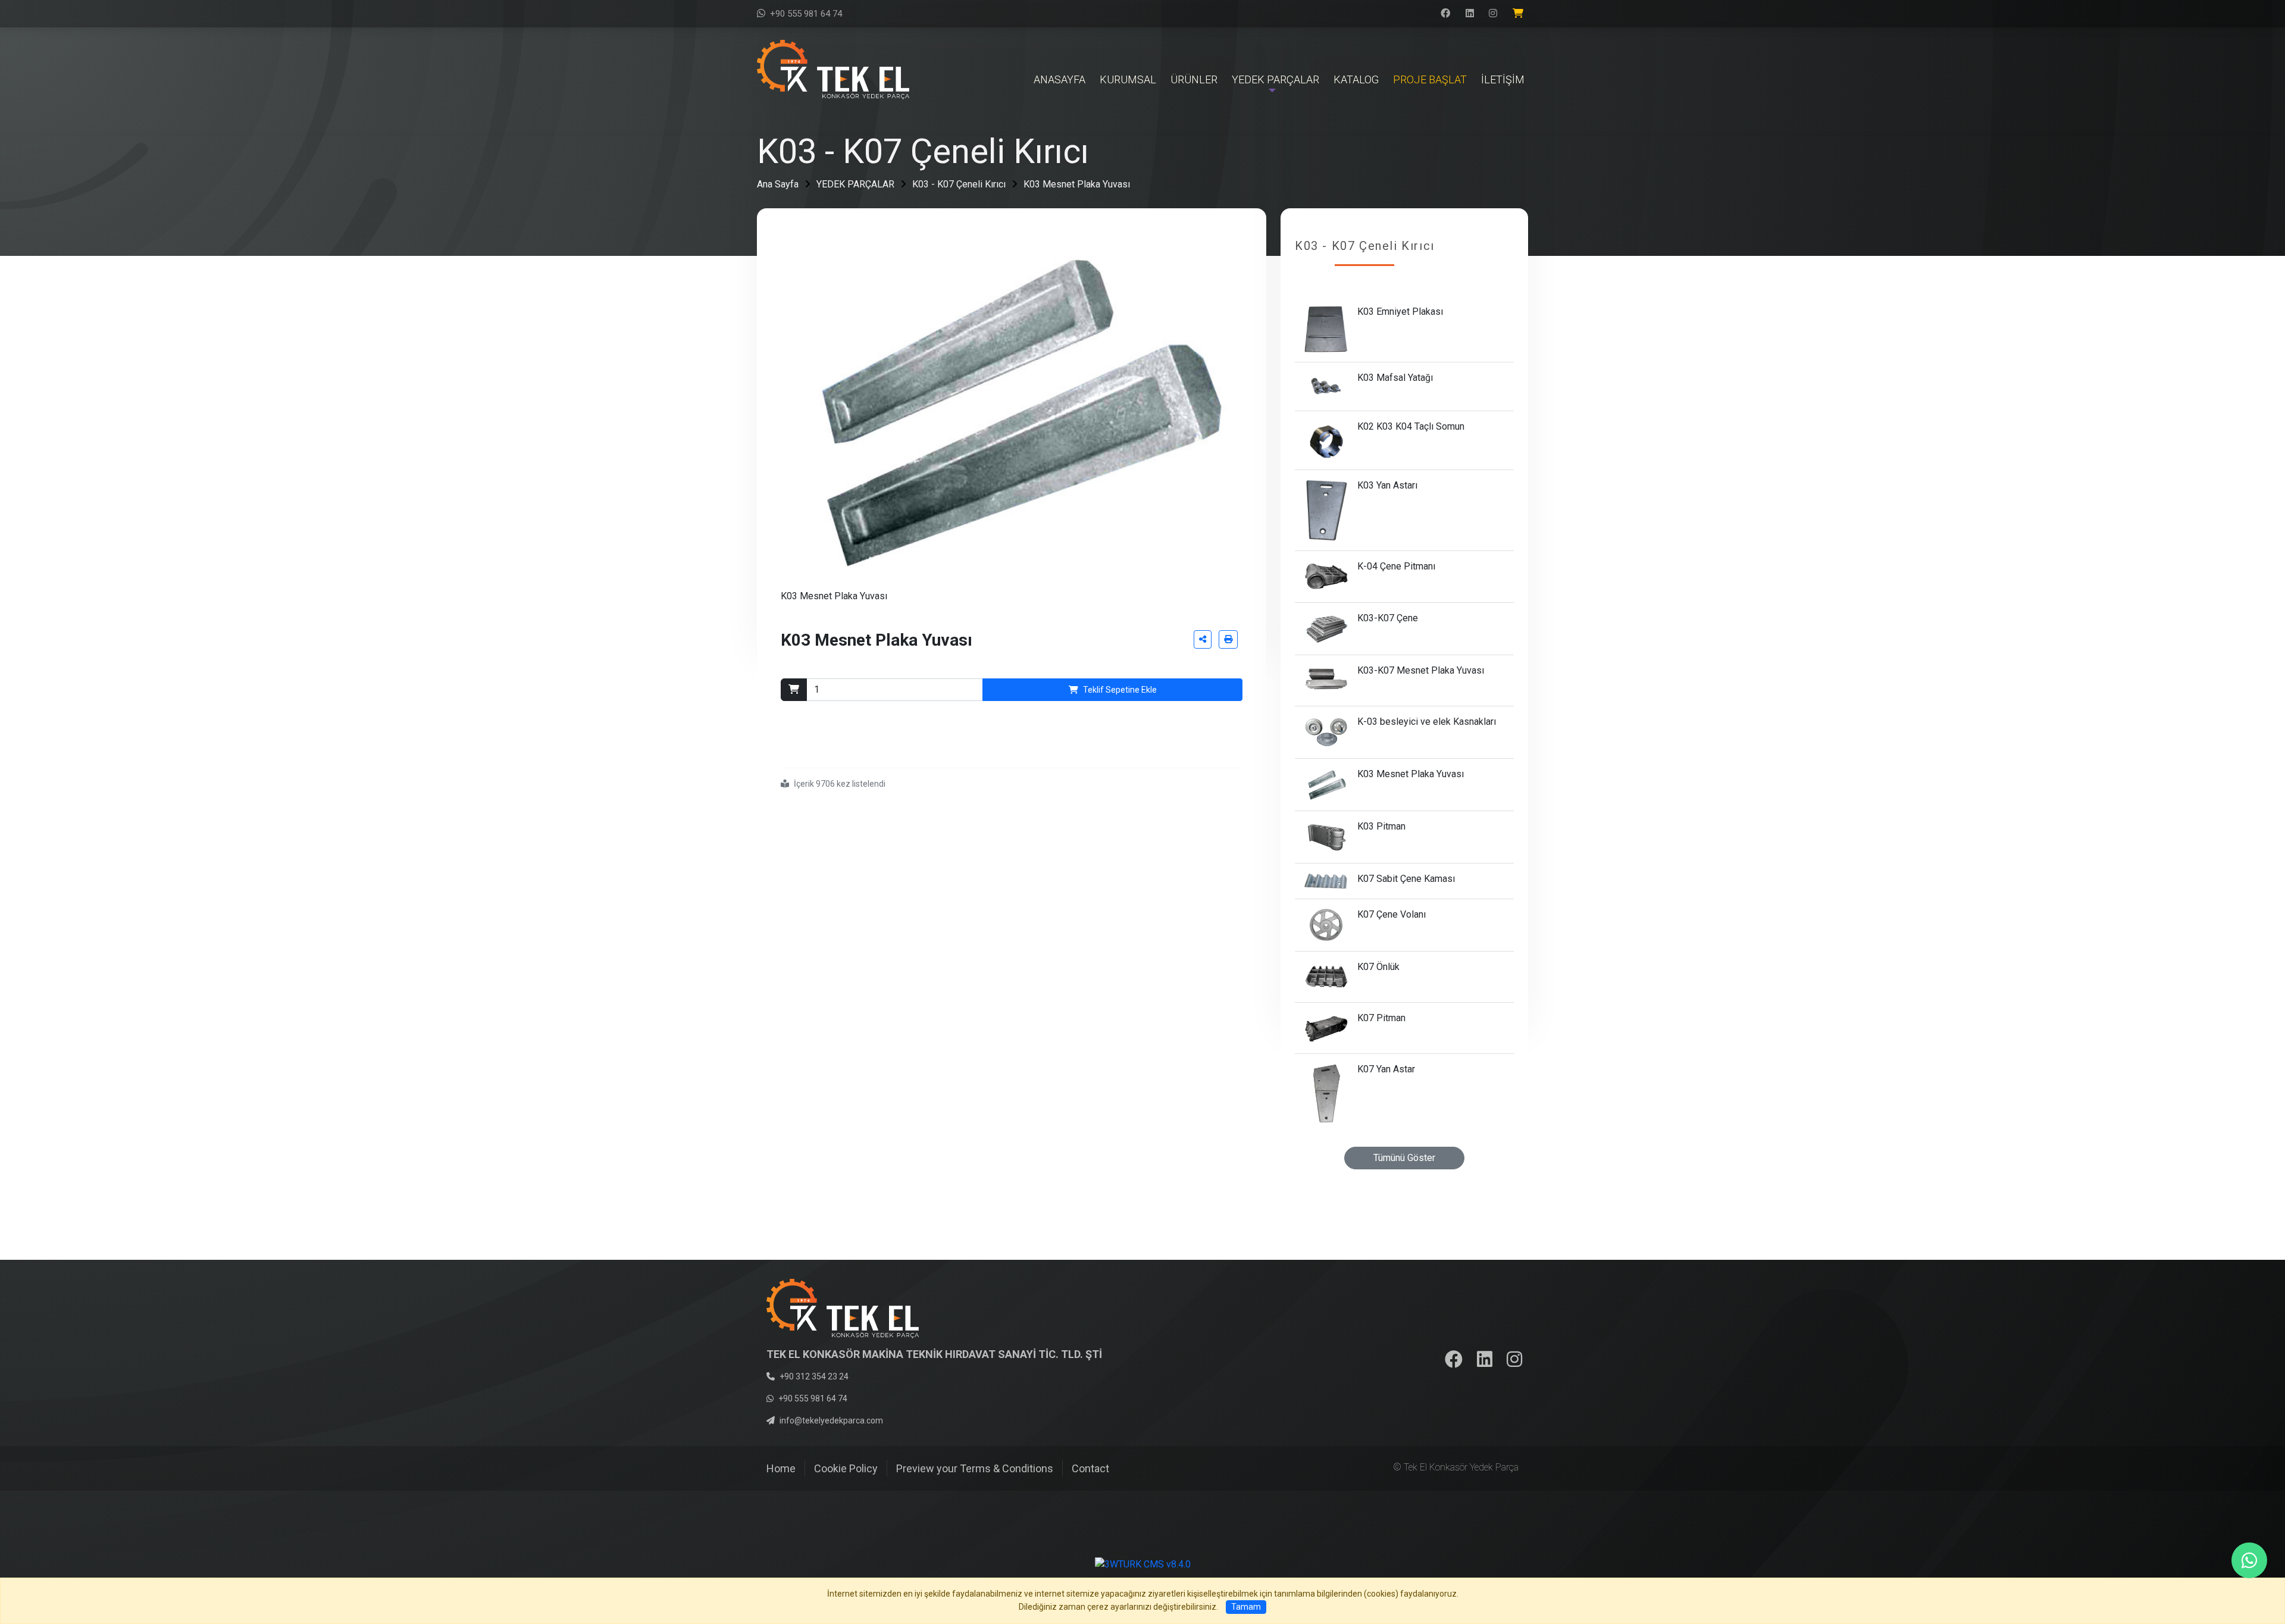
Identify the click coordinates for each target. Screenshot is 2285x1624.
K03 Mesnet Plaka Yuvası (1077, 184)
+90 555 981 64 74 (806, 14)
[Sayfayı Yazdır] (1228, 639)
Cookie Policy (846, 1468)
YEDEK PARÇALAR (855, 184)
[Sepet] (1520, 14)
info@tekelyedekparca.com (831, 1420)
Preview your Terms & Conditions (975, 1468)
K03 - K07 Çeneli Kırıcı (959, 184)
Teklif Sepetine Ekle (1120, 690)
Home (781, 1468)
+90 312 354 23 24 (814, 1376)
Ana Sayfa (778, 184)
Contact (1090, 1468)
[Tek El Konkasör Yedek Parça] (833, 69)
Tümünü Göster (1404, 1158)
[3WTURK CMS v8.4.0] (1143, 1564)
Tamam (1246, 1607)
